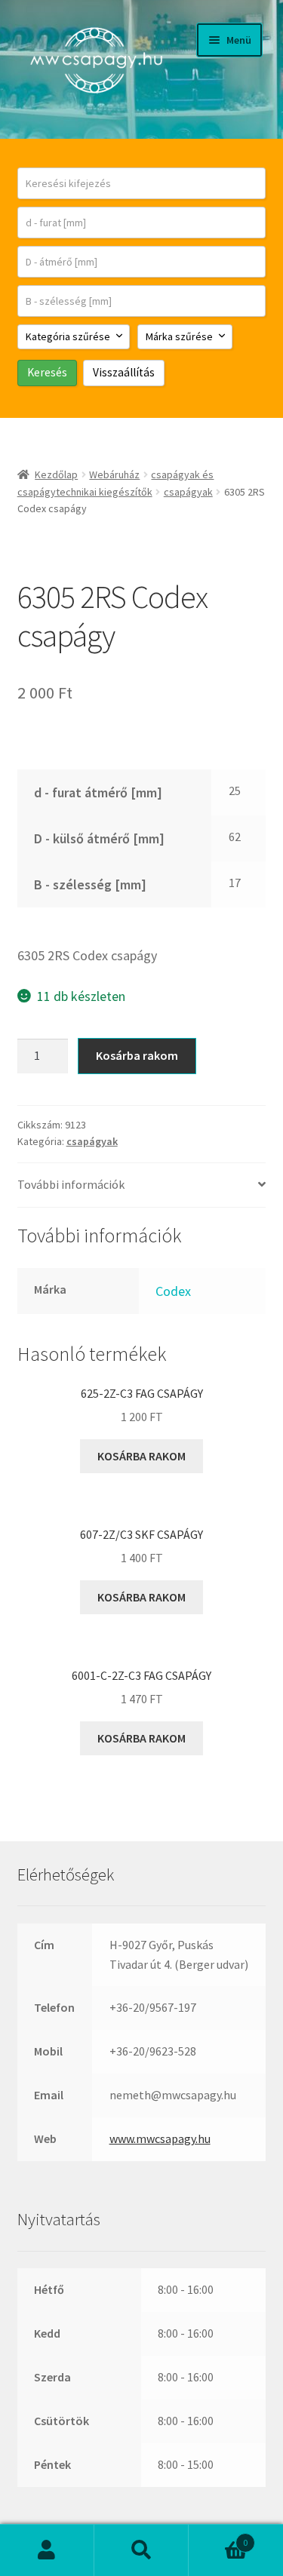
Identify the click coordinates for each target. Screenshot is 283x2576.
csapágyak (188, 492)
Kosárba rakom (137, 1055)
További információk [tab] (71, 1184)
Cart (218, 2537)
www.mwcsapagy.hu (160, 2138)
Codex (173, 1291)
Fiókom (47, 2550)
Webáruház (114, 474)
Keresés (141, 2550)
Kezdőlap (56, 474)
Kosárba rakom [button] (141, 1456)
